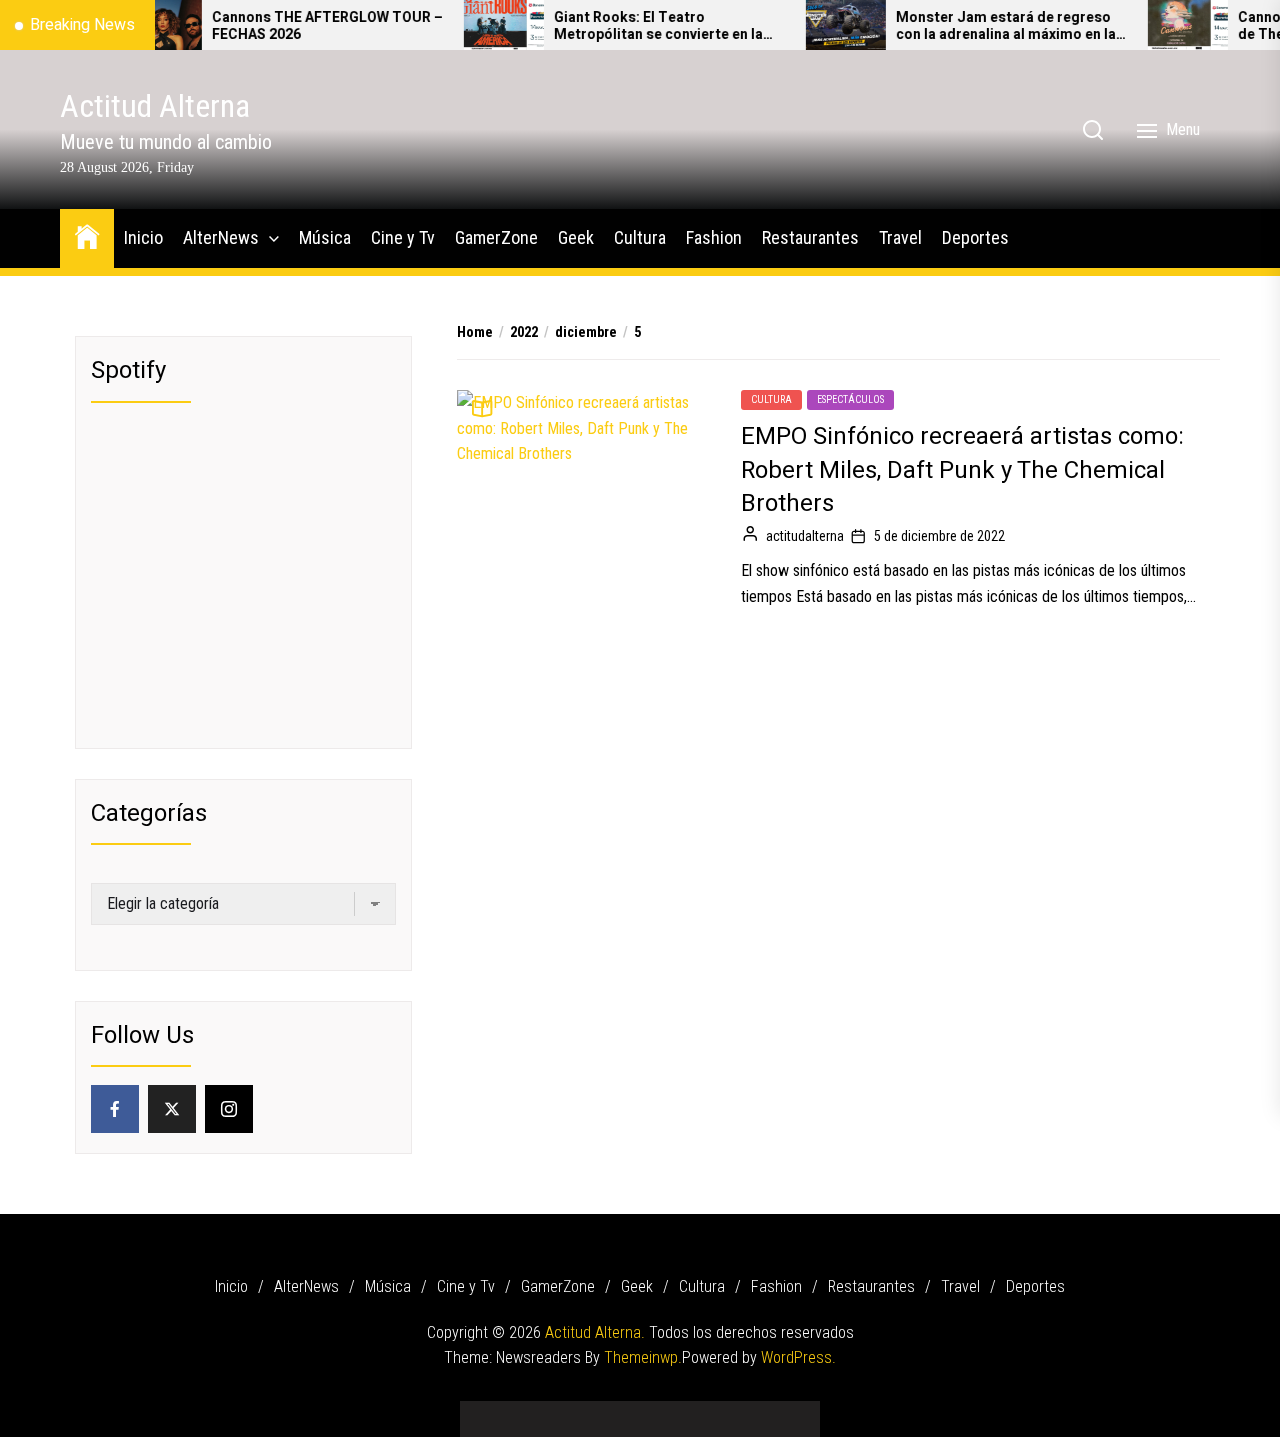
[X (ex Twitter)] (172, 1109)
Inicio (143, 237)
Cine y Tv (403, 237)
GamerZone (496, 237)
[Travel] (760, 1411)
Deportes (975, 237)
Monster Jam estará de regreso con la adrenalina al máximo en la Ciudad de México (977, 27)
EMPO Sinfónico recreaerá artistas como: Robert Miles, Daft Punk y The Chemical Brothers (962, 470)
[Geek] (640, 1411)
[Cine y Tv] (580, 1411)
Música (325, 237)
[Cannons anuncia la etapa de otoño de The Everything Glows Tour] (1159, 25)
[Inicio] (490, 1411)
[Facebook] (115, 1109)
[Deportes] (790, 1411)
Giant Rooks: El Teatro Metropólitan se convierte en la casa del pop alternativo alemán (631, 27)
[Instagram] (229, 1109)
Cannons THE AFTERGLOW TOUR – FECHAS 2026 (298, 27)
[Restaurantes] (730, 1411)
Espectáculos (850, 399)
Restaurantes (810, 237)
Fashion (714, 237)
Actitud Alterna (155, 106)
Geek (576, 237)
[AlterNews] (520, 1411)
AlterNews (221, 237)
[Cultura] (670, 1411)
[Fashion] (700, 1411)
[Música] (550, 1411)
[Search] (1093, 130)
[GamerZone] (610, 1411)
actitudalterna (805, 536)
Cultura (640, 237)
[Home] (87, 235)
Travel (900, 237)
